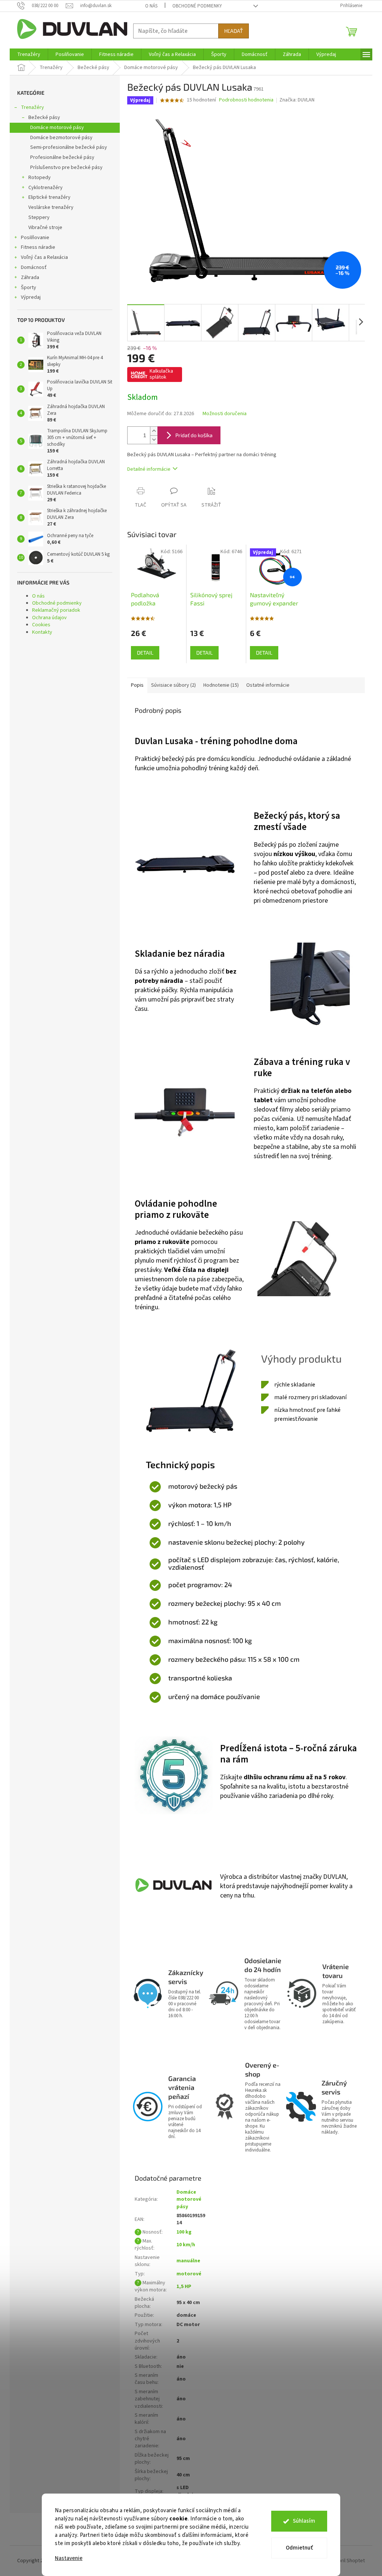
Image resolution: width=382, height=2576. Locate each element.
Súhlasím (304, 2521)
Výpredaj (31, 297)
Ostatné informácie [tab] (268, 685)
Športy (29, 288)
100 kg (184, 2232)
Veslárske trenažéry (51, 207)
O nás (151, 6)
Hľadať (234, 31)
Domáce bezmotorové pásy (61, 138)
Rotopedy (40, 178)
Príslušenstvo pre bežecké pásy (66, 167)
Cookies (41, 625)
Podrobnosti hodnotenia (246, 100)
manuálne (188, 2261)
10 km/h (186, 2245)
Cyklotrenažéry (46, 188)
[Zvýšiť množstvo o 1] (154, 431)
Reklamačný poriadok (56, 610)
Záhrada (30, 278)
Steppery (39, 217)
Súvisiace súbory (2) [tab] (173, 685)
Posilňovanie (35, 238)
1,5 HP (184, 2287)
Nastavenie (69, 2558)
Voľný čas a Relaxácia (44, 257)
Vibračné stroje (45, 228)
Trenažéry (32, 107)
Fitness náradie (38, 247)
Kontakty (42, 632)
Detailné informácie (149, 469)
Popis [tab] (137, 685)
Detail (145, 653)
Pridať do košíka (194, 435)
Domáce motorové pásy (57, 128)
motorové (189, 2274)
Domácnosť (34, 267)
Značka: (297, 100)
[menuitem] (29, 54)
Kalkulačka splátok (161, 374)
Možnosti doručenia (225, 414)
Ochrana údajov (49, 618)
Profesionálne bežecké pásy (62, 157)
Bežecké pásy (44, 117)
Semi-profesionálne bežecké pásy (69, 147)
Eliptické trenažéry (49, 197)
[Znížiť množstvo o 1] (154, 440)
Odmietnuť (299, 2548)
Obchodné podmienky (197, 6)
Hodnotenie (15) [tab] (221, 685)
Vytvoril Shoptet (347, 2561)
